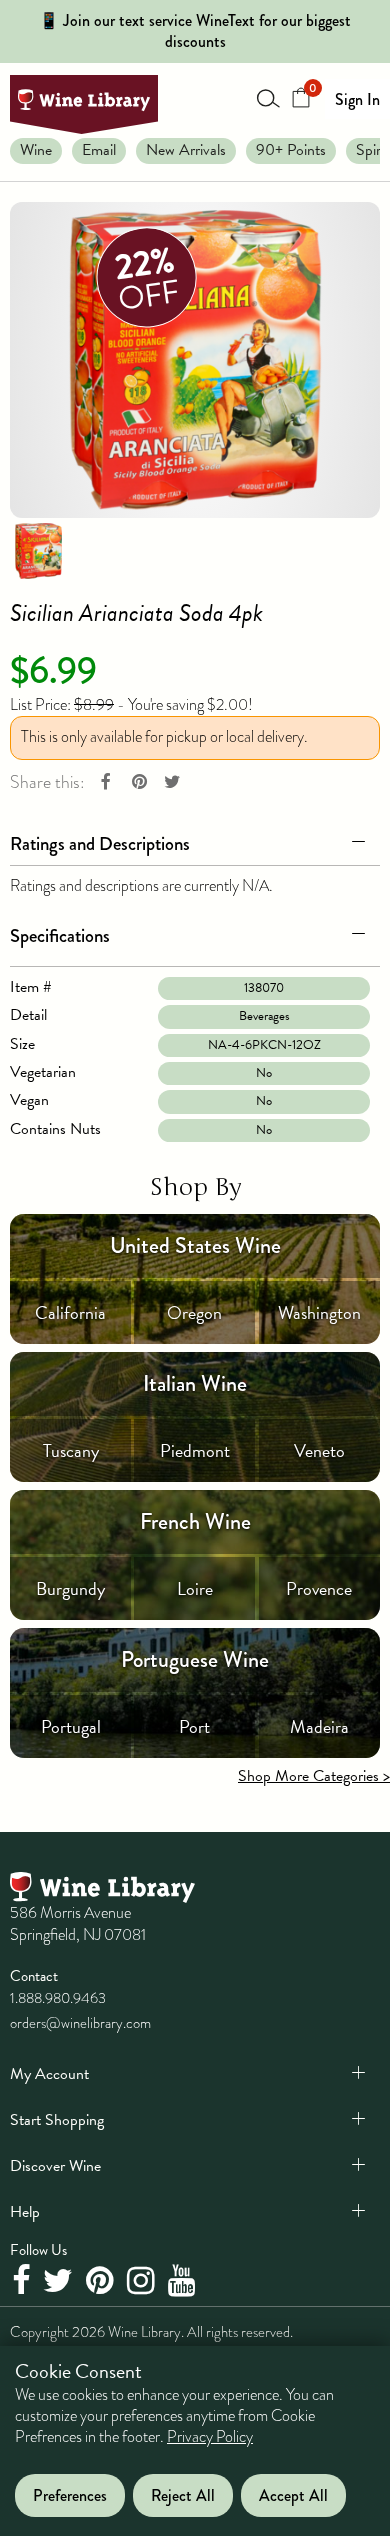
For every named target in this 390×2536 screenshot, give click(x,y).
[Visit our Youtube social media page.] (184, 2281)
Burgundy (70, 1588)
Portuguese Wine (195, 1659)
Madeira (319, 1726)
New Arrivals (186, 150)
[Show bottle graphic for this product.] (38, 550)
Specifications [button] (60, 935)
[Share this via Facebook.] (106, 782)
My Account (49, 2074)
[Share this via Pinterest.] (139, 782)
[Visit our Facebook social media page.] (23, 2281)
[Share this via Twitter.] (172, 782)
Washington (319, 1312)
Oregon (194, 1312)
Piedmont (195, 1450)
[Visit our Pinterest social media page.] (102, 2281)
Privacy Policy (210, 2437)
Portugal (71, 1726)
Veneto (319, 1450)
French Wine (195, 1521)
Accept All (293, 2495)
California (70, 1312)
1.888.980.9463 (58, 1998)
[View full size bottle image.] (195, 360)
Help (25, 2212)
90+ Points (291, 150)
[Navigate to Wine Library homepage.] (84, 105)
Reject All (183, 2495)
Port (194, 1726)
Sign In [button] (357, 99)
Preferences (70, 2495)
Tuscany (71, 1450)
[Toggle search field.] (269, 98)
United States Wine (195, 1245)
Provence (319, 1588)
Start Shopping (57, 2120)
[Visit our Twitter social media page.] (60, 2281)
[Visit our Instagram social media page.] (143, 2281)
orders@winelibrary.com (80, 2023)
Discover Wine (55, 2166)
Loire (195, 1588)
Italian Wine (195, 1383)
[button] (195, 840)
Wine (36, 150)
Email (99, 150)
